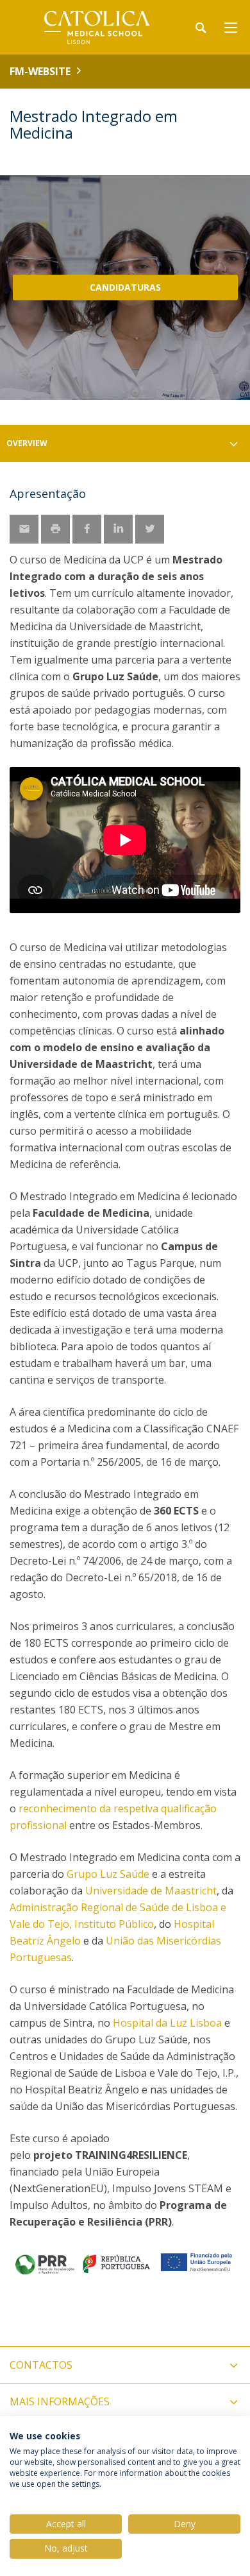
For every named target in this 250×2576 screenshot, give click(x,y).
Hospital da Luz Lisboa (167, 2023)
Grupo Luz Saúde (108, 1874)
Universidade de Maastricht (151, 1891)
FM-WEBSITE (40, 71)
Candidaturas (125, 287)
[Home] (90, 27)
